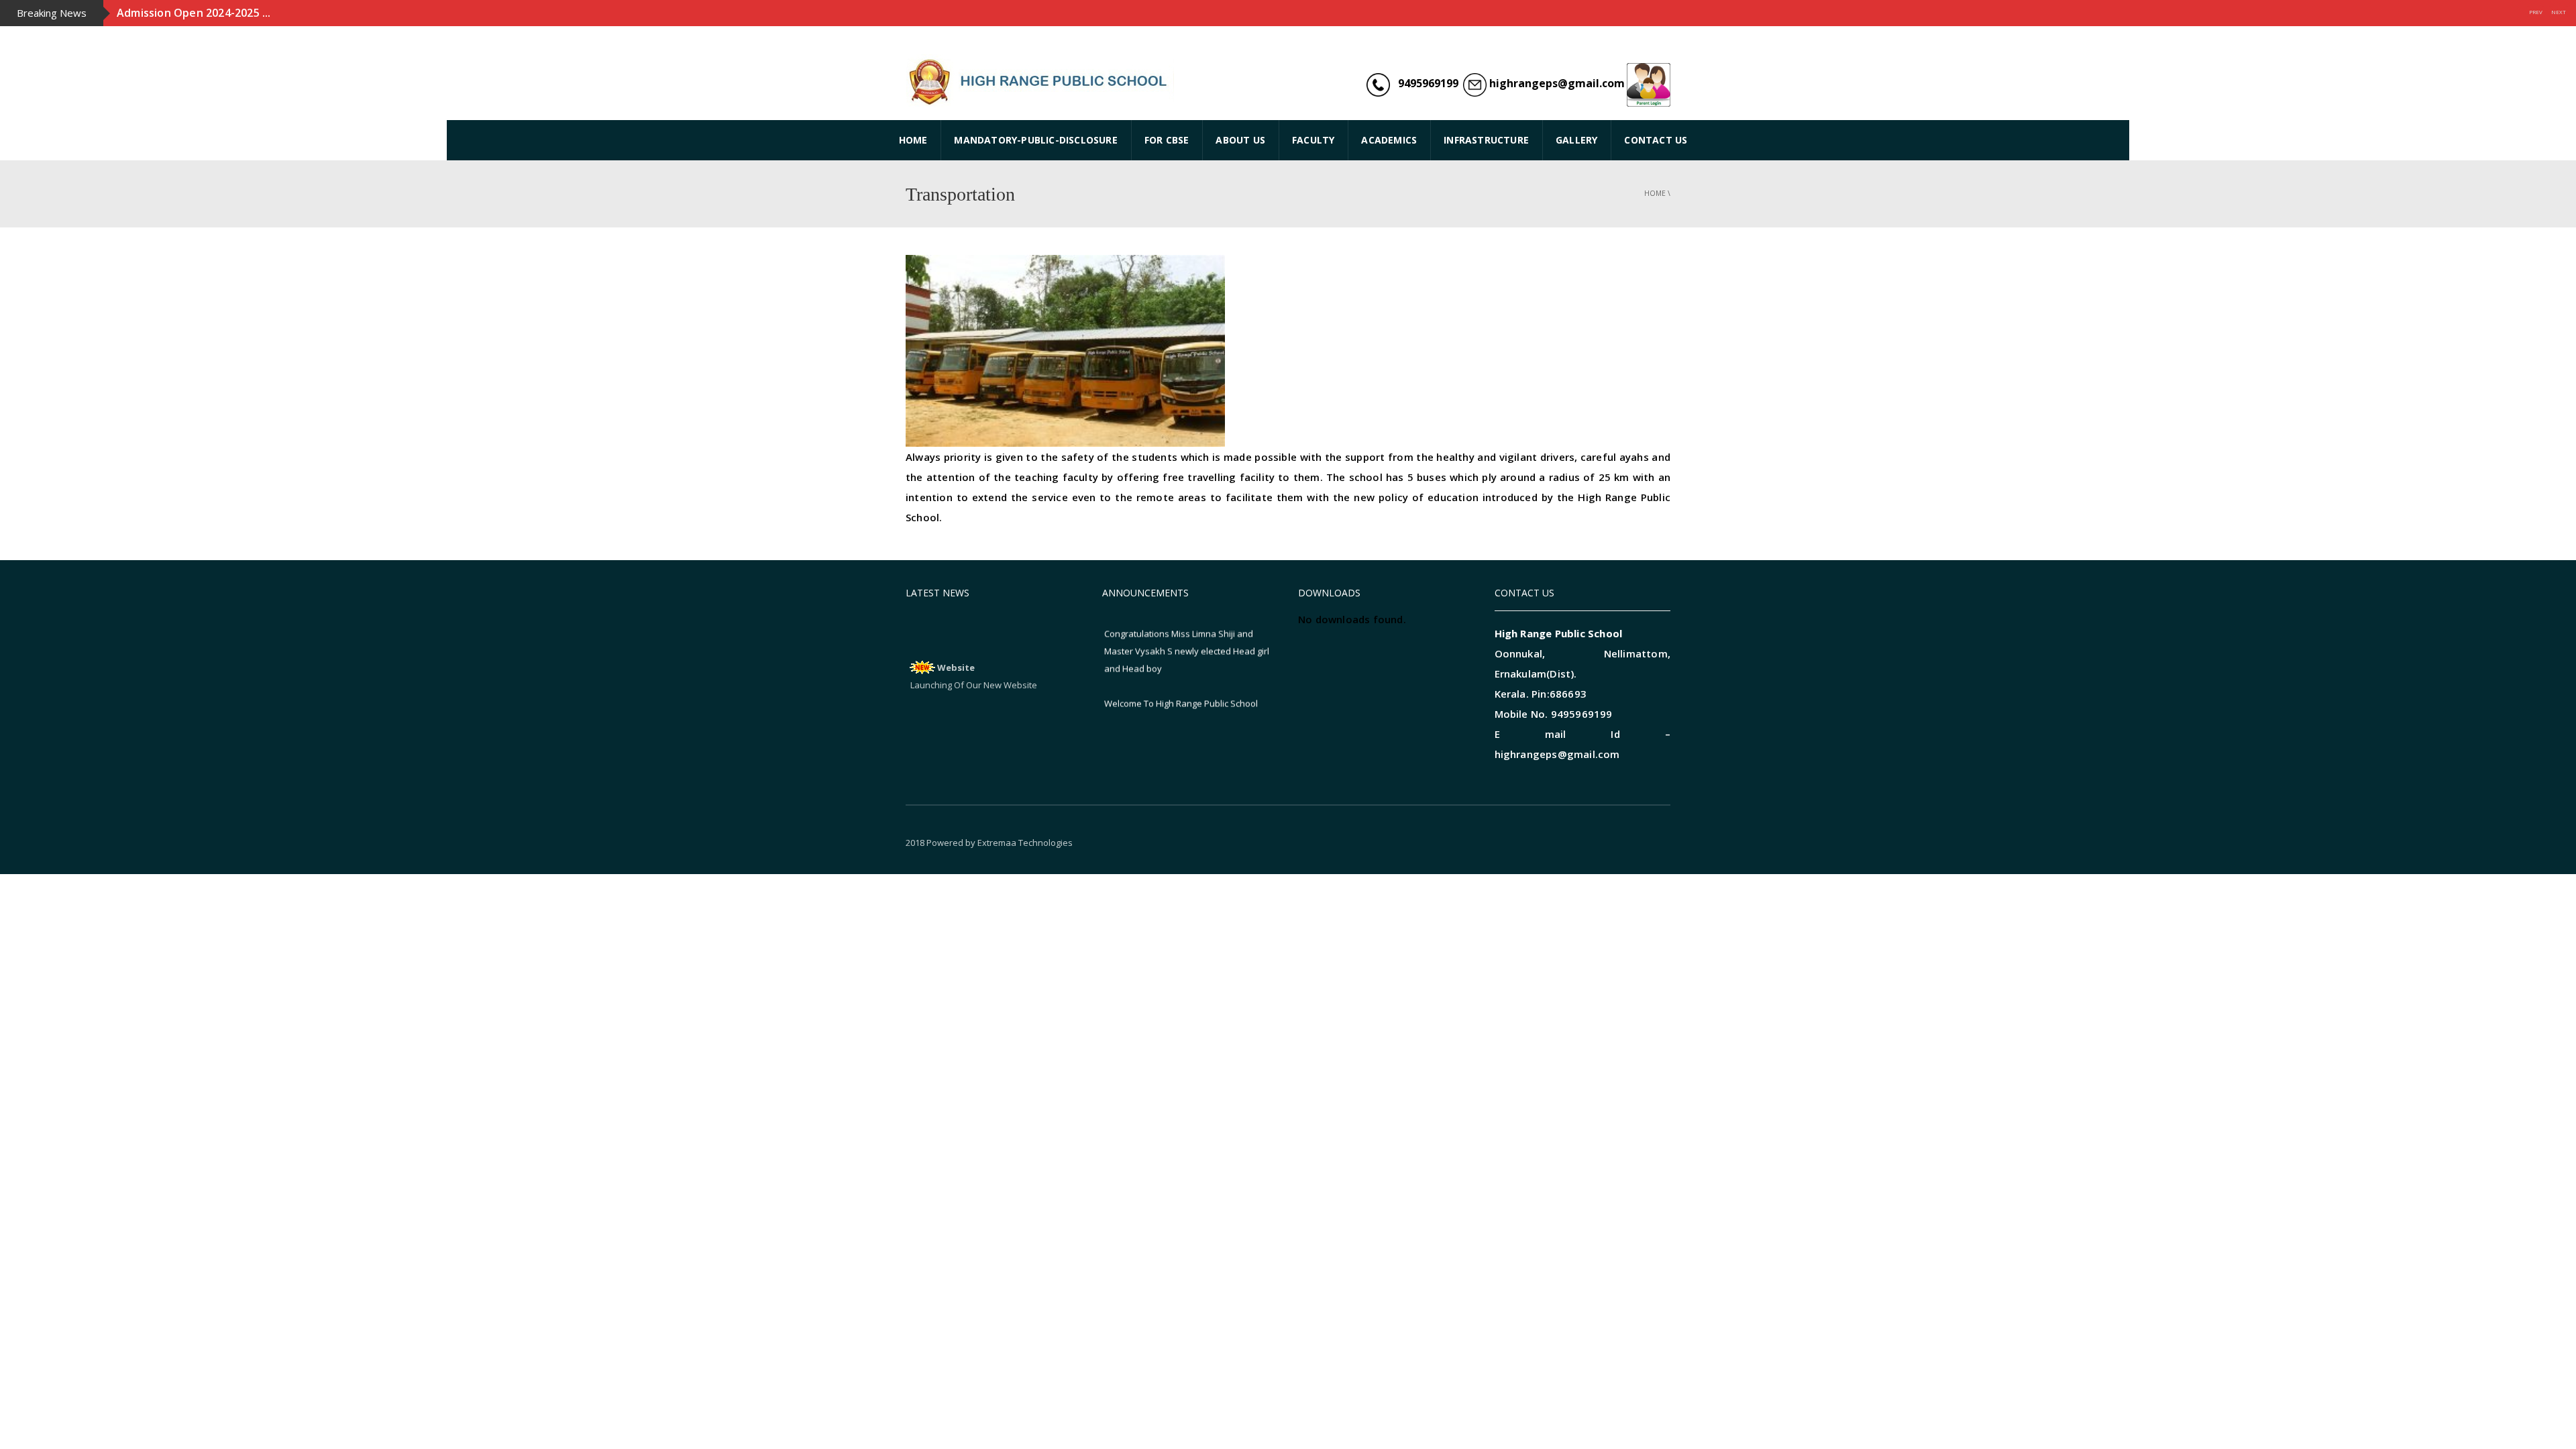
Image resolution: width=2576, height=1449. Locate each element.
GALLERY (1576, 140)
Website (956, 649)
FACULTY (1313, 140)
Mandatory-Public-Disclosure (1035, 140)
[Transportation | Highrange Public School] (1040, 80)
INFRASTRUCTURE (1486, 140)
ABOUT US (1240, 140)
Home (1655, 193)
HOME (913, 140)
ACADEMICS (1389, 140)
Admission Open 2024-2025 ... (194, 13)
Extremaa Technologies (1025, 843)
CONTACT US (1656, 140)
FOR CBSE (1167, 140)
